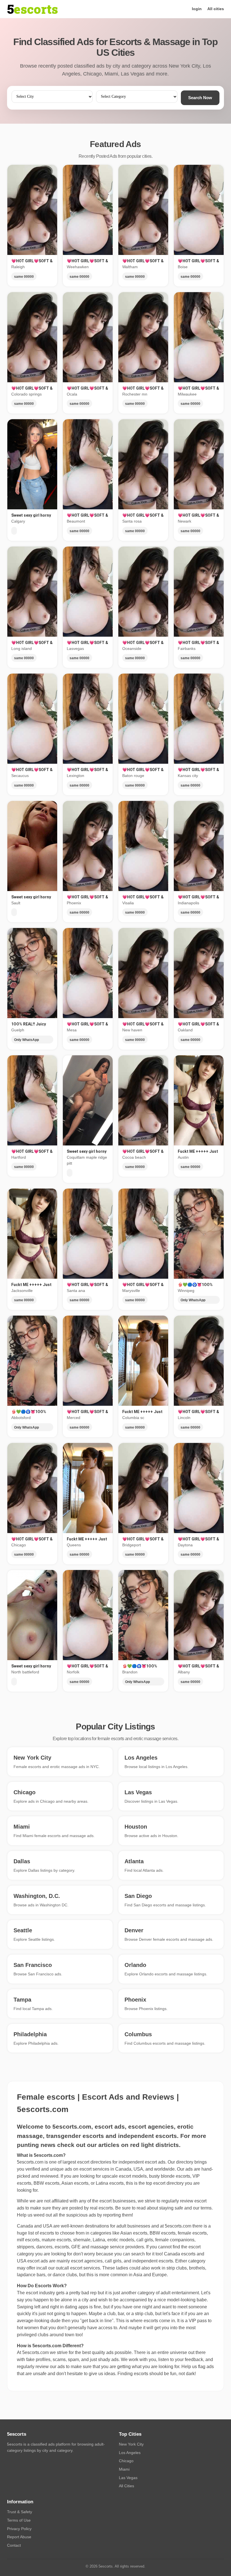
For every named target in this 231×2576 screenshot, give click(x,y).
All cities (216, 9)
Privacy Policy (19, 2529)
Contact (14, 2545)
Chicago (126, 2461)
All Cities (126, 2486)
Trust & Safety (20, 2512)
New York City (131, 2444)
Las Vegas (128, 2478)
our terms (202, 2208)
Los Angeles (130, 2453)
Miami (124, 2469)
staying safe (171, 2208)
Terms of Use (19, 2520)
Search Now (200, 98)
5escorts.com (178, 2226)
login (197, 9)
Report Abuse (19, 2537)
